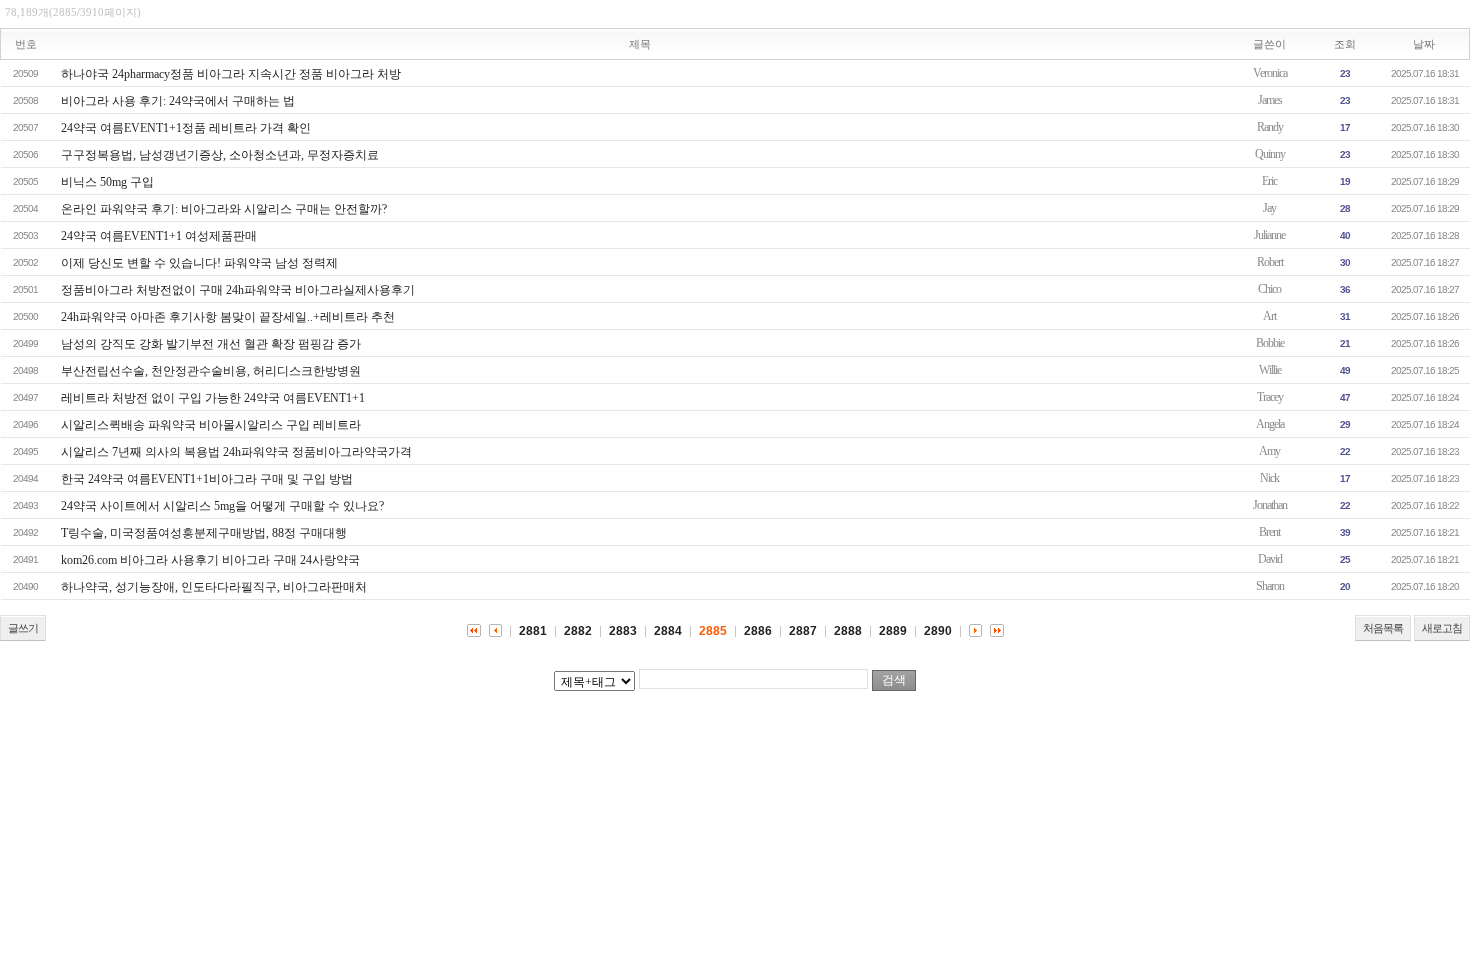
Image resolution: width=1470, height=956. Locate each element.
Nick (1269, 478)
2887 (803, 631)
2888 (848, 631)
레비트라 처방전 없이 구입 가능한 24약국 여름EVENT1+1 (213, 398)
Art (1269, 316)
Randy (1270, 127)
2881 (533, 631)
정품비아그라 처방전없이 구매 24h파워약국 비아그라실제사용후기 (238, 290)
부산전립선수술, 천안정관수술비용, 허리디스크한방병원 (211, 371)
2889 (893, 631)
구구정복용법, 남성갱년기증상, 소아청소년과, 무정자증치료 (220, 155)
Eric (1269, 181)
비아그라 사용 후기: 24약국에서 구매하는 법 (178, 101)
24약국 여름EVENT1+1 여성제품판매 (159, 236)
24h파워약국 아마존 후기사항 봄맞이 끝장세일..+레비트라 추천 (228, 317)
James (1270, 100)
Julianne (1269, 235)
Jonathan (1270, 505)
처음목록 (1383, 628)
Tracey (1270, 397)
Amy (1269, 451)
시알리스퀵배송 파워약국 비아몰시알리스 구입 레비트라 (211, 425)
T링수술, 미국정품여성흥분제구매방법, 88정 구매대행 (204, 533)
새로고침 (1442, 628)
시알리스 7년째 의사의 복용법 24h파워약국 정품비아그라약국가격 (236, 452)
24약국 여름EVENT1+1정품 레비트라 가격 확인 (186, 128)
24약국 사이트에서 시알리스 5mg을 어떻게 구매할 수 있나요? (222, 506)
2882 (578, 631)
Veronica (1270, 73)
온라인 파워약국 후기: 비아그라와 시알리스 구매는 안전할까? (224, 209)
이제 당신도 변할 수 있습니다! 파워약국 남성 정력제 (199, 263)
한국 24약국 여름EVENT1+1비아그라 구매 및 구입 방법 (207, 479)
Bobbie (1270, 343)
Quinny (1270, 154)
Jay (1269, 208)
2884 (668, 631)
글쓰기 (23, 628)
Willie (1270, 370)
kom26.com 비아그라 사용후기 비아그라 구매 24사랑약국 (210, 560)
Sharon (1270, 586)
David (1270, 559)
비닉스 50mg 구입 (107, 182)
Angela (1270, 424)
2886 (758, 631)
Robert (1270, 262)
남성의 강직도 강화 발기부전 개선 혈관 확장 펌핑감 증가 (211, 344)
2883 (623, 631)
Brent (1269, 532)
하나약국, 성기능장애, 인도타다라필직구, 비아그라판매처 (214, 587)
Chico (1269, 289)
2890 (938, 631)
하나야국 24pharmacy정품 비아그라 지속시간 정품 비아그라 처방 (231, 74)
